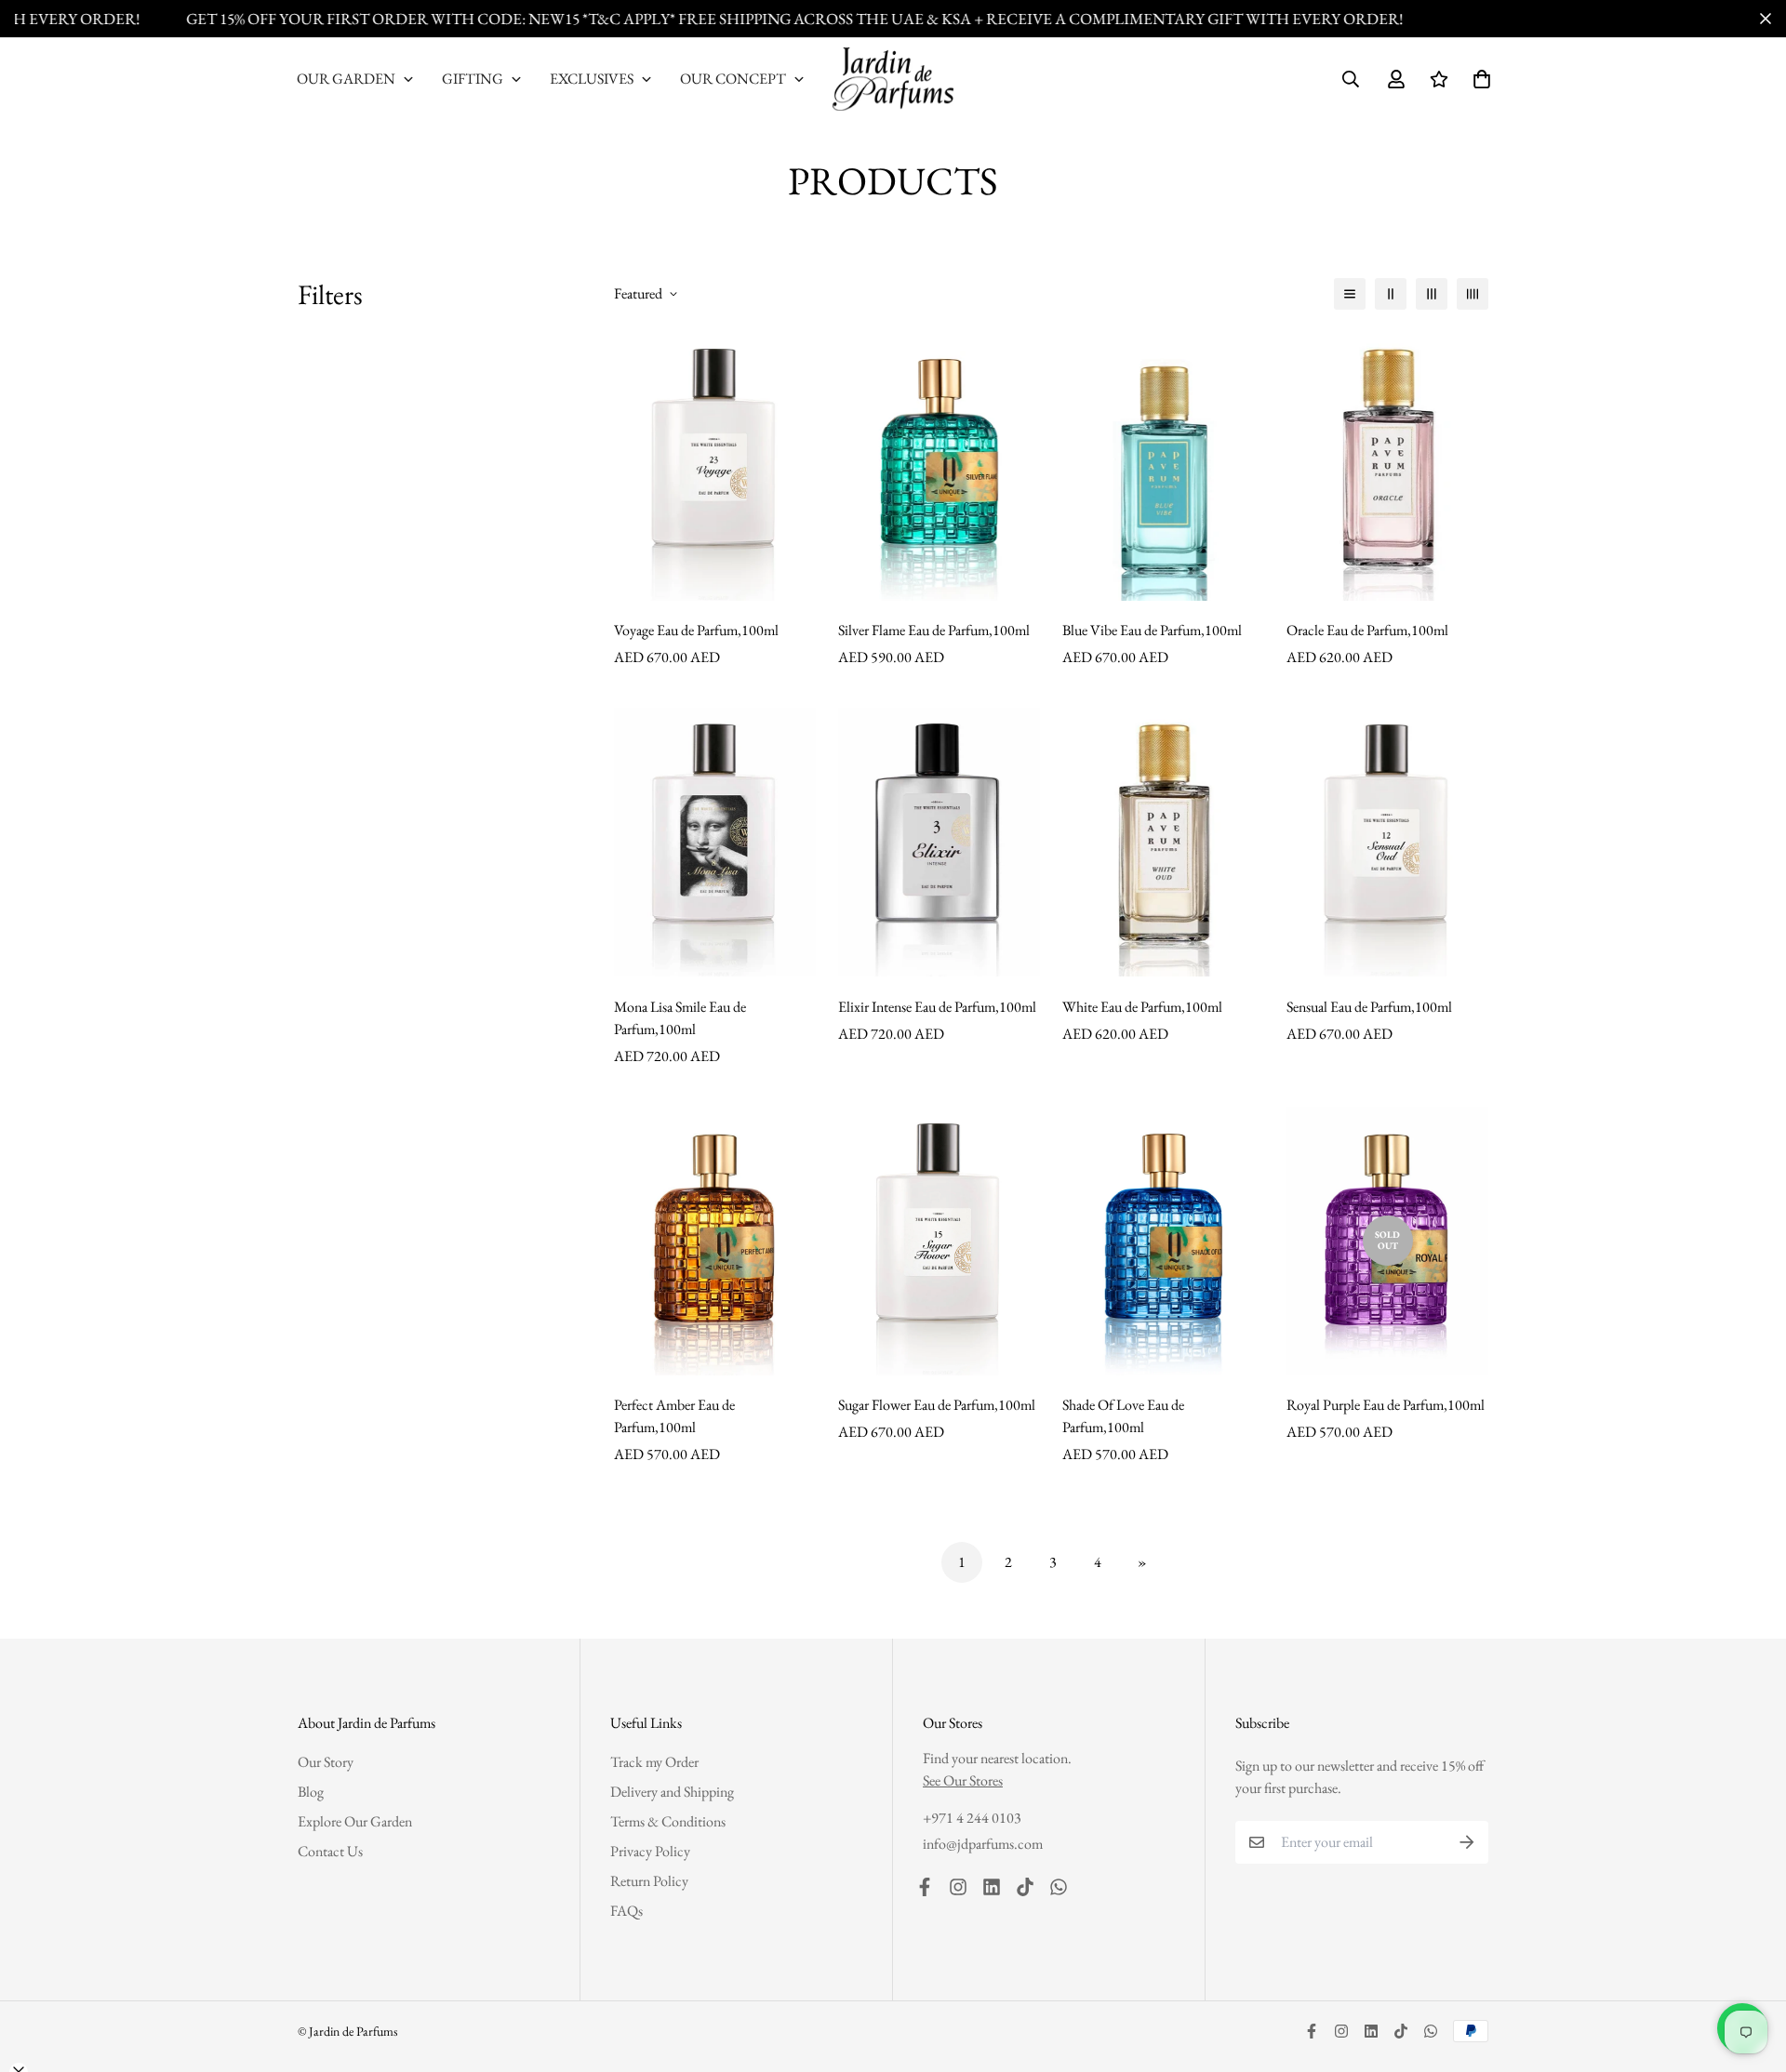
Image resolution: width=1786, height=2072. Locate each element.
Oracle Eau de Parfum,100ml (1367, 630)
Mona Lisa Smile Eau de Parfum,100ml (680, 1018)
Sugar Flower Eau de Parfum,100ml (937, 1405)
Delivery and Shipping (672, 1792)
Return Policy (649, 1881)
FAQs (626, 1911)
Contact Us (330, 1851)
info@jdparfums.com (983, 1844)
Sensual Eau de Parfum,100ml (1369, 1007)
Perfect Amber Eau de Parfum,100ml (674, 1416)
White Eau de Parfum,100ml (1142, 1007)
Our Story (326, 1762)
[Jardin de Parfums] (893, 79)
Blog (311, 1792)
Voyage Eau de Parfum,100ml (696, 630)
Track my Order (654, 1762)
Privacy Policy (650, 1851)
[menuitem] (355, 79)
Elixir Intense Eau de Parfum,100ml (937, 1007)
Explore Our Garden (355, 1821)
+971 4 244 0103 (972, 1818)
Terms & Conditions (668, 1821)
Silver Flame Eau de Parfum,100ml (934, 630)
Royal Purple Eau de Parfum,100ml (1386, 1405)
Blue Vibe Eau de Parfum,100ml (1152, 630)
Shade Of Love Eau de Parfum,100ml (1123, 1416)
